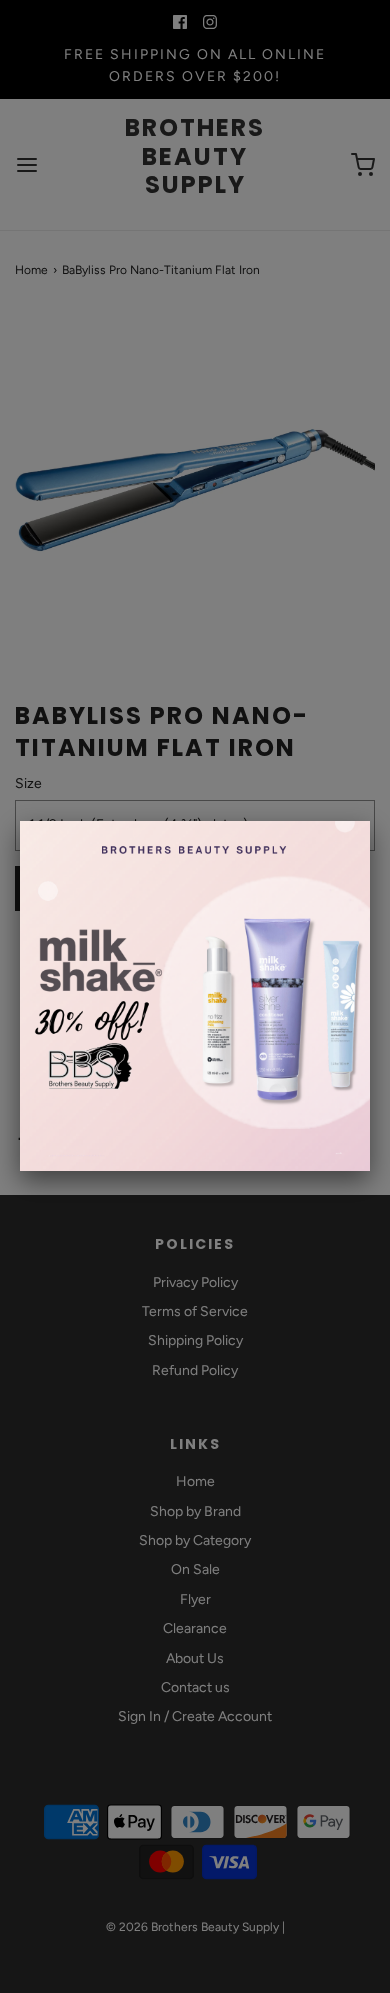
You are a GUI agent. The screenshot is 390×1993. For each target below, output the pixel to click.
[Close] (370, 821)
